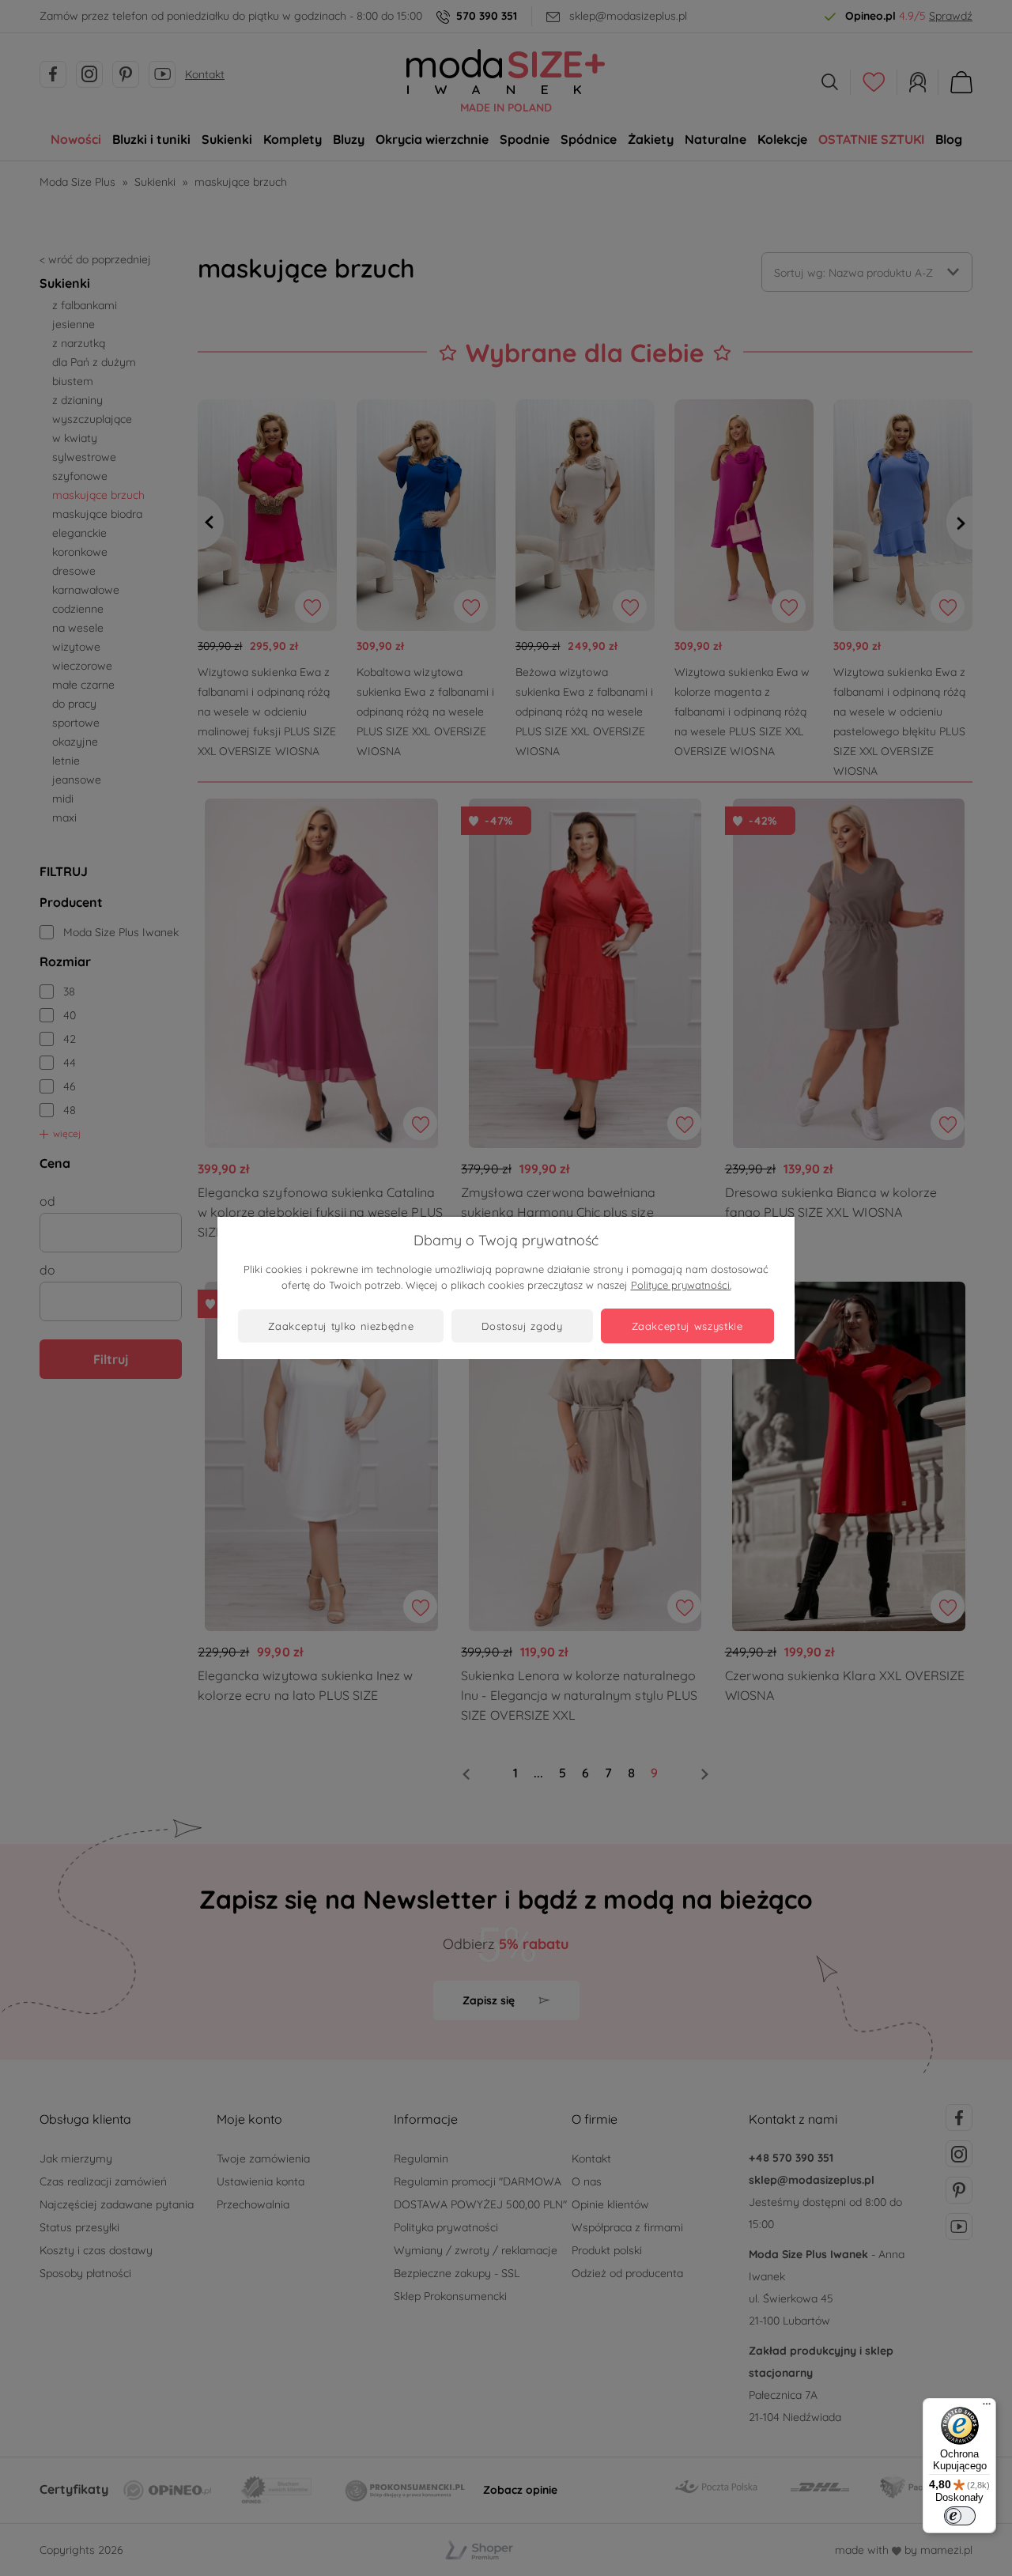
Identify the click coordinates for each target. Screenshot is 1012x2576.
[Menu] (987, 2408)
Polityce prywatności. (681, 1285)
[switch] (960, 2516)
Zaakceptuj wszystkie (687, 1326)
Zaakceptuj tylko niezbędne (341, 1326)
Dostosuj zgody (522, 1326)
